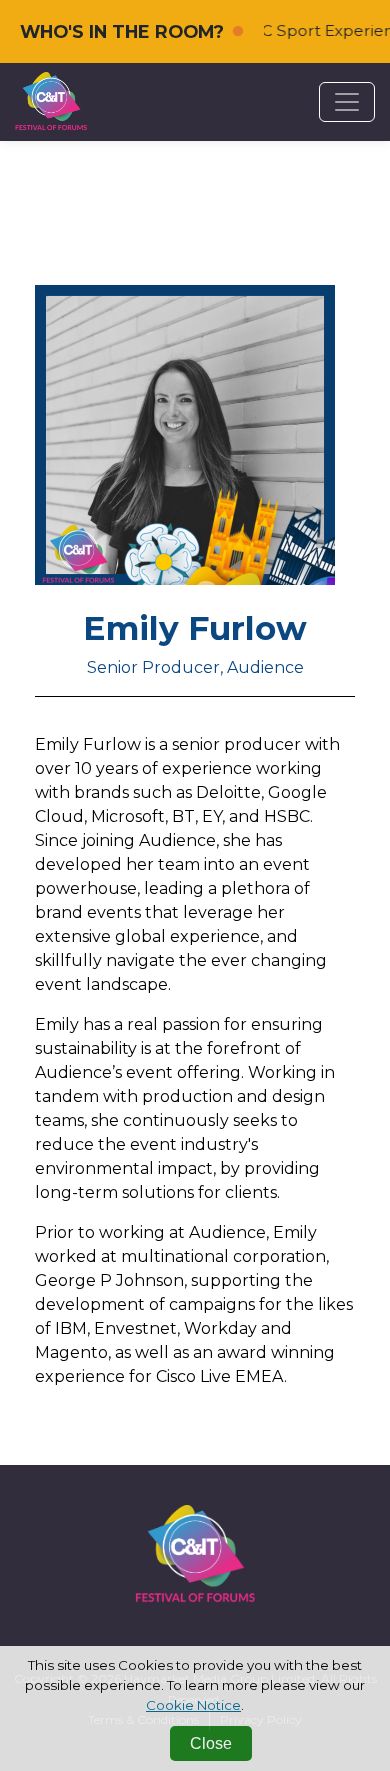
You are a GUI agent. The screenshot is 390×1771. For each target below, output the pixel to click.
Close (211, 1743)
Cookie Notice (193, 1705)
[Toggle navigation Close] (347, 102)
